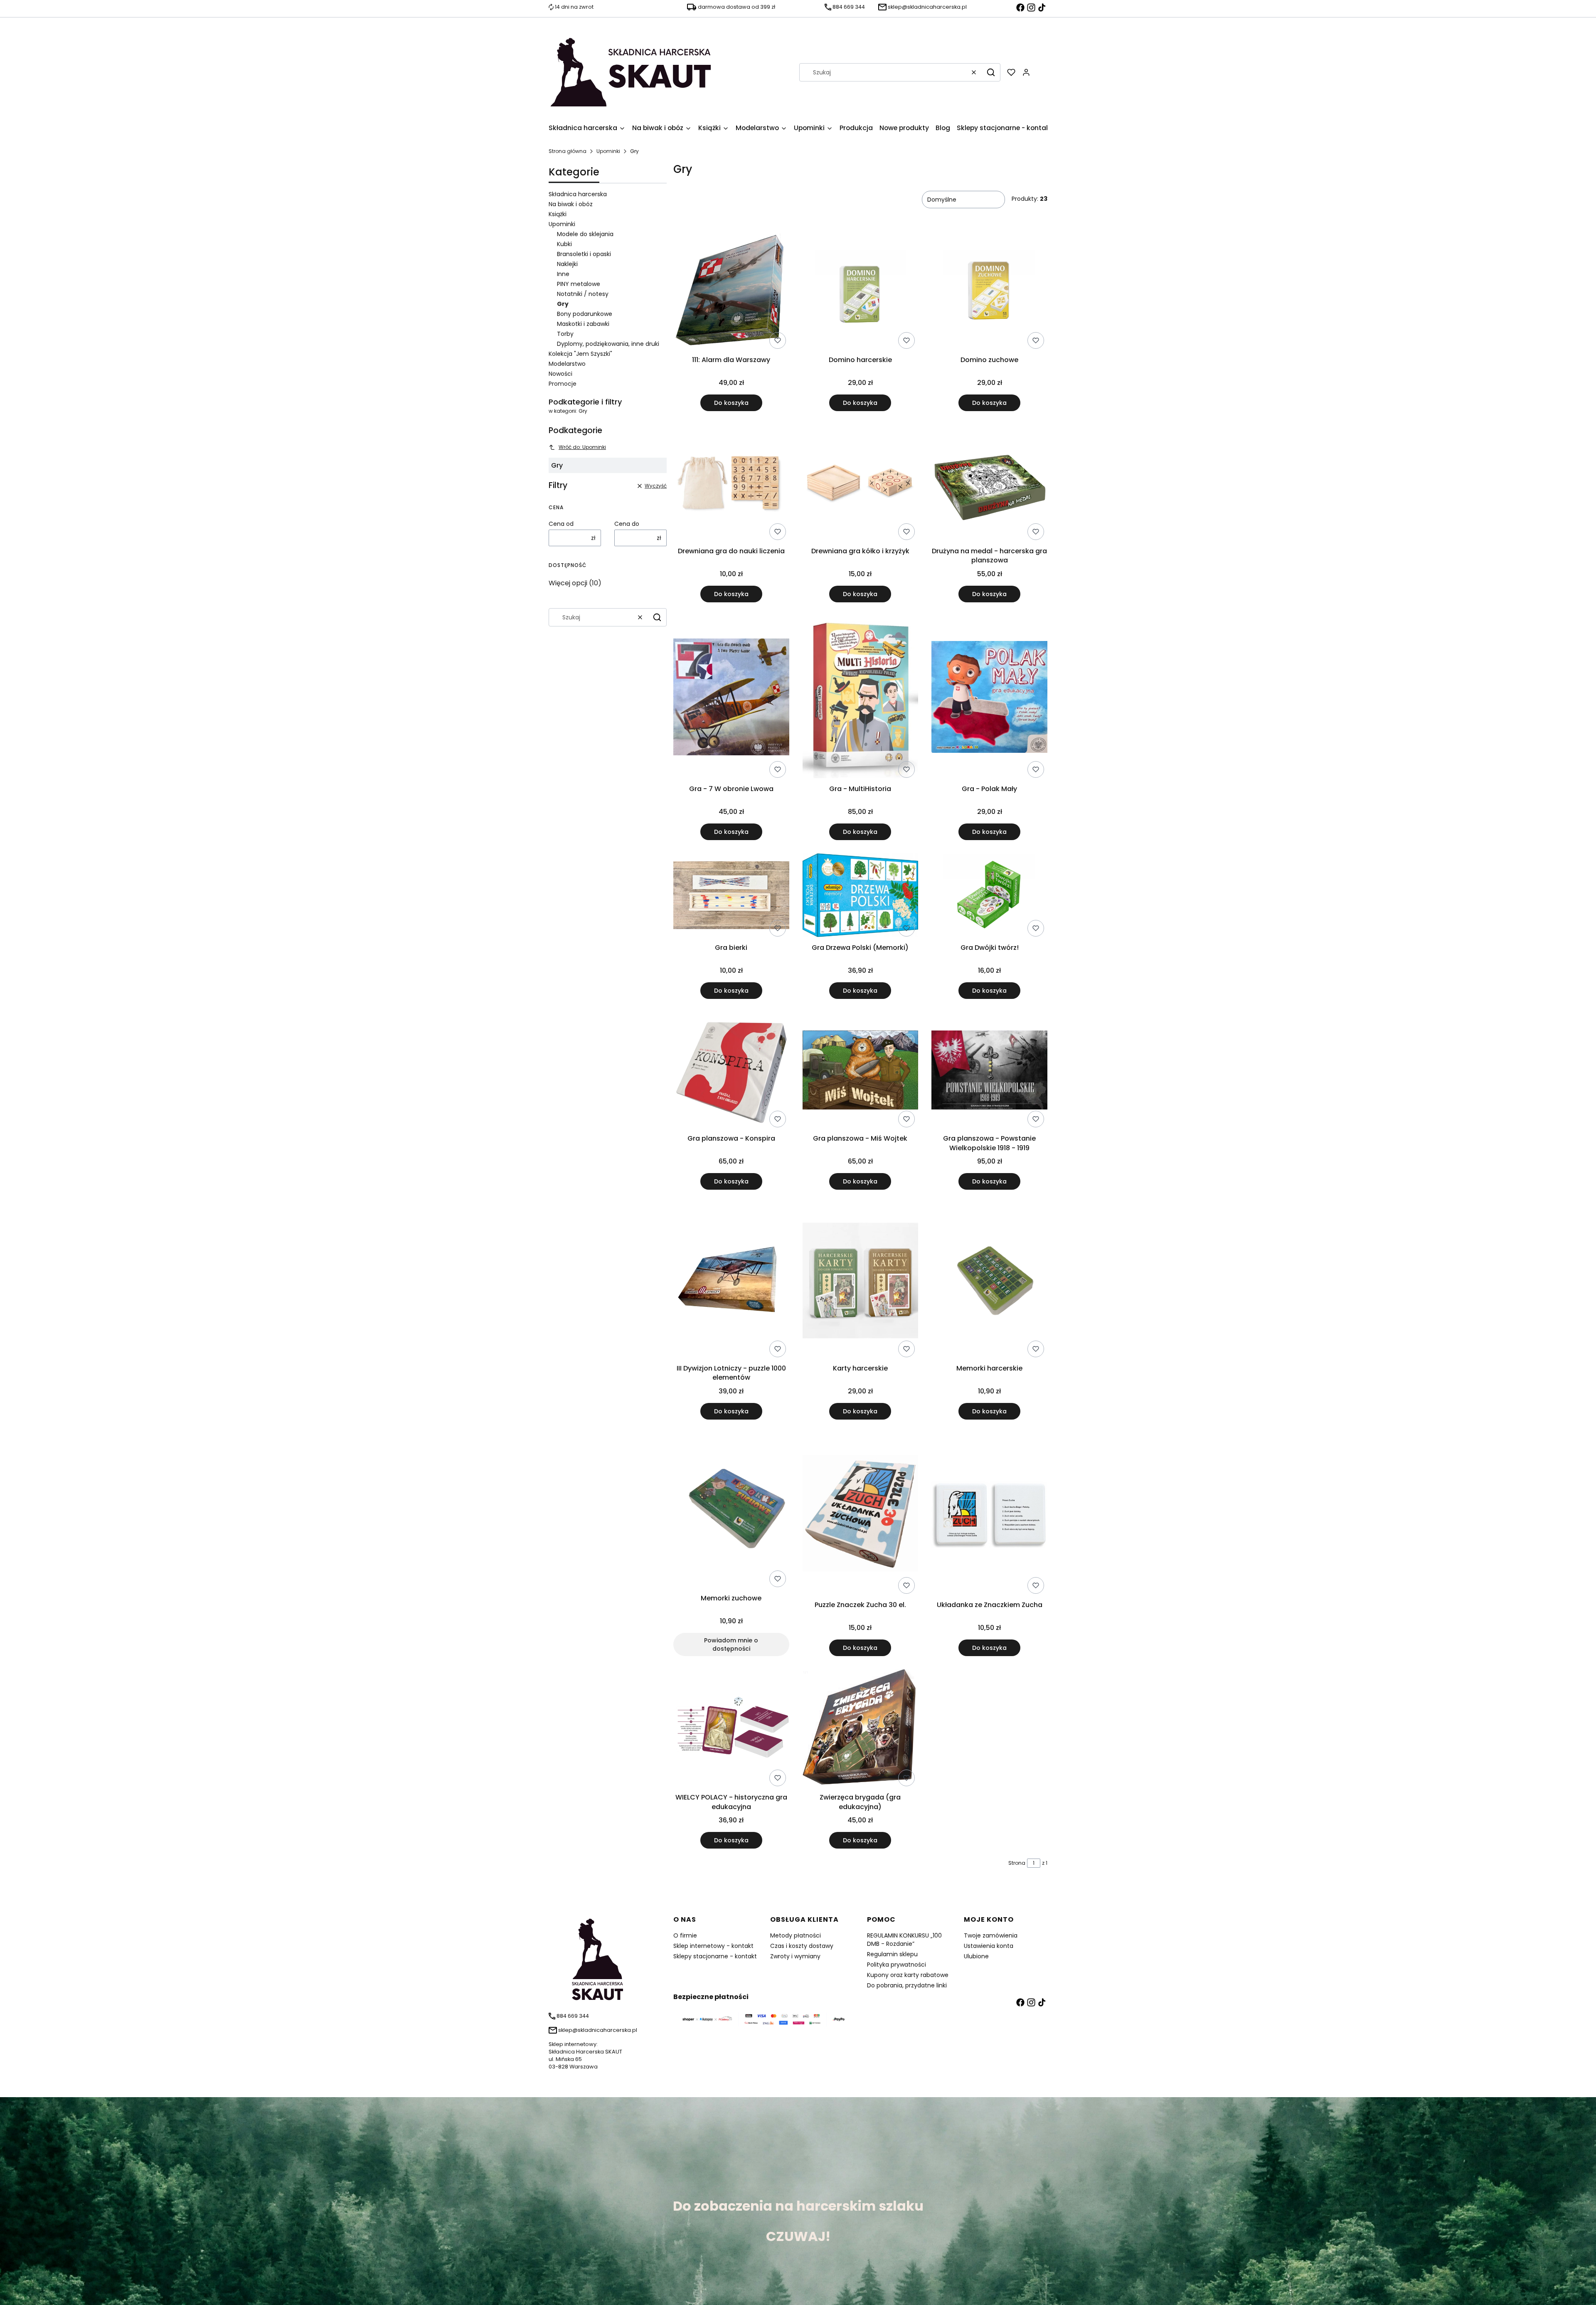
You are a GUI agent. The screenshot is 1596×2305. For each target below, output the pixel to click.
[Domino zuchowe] (989, 293)
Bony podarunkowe (585, 314)
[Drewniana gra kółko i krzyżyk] (861, 484)
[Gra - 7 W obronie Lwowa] (731, 698)
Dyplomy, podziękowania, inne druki (608, 344)
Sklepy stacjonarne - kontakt (715, 1956)
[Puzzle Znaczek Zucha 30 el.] (861, 1515)
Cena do (627, 524)
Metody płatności (796, 1935)
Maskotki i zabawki (583, 324)
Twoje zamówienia (991, 1935)
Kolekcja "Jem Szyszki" (580, 354)
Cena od (561, 524)
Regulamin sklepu (892, 1954)
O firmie (685, 1935)
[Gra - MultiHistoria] (861, 698)
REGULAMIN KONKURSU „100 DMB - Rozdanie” (904, 1940)
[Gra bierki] (731, 896)
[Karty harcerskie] (861, 1282)
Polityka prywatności (897, 1965)
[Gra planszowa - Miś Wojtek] (861, 1072)
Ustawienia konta (989, 1946)
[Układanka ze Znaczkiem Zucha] (989, 1515)
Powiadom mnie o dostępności (731, 1644)
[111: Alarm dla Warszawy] (731, 293)
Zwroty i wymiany (795, 1956)
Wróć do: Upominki (582, 447)
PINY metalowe (579, 284)
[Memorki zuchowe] (731, 1512)
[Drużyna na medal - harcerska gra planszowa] (989, 484)
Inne (563, 274)
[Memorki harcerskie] (989, 1282)
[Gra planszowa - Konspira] (731, 1072)
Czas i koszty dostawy (802, 1946)
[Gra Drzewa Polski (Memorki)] (861, 897)
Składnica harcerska (578, 194)
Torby (565, 334)
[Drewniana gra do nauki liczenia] (731, 484)
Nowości (560, 374)
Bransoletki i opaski (584, 254)
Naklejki (567, 264)
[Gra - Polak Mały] (989, 699)
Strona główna (568, 151)
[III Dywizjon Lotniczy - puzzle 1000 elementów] (731, 1282)
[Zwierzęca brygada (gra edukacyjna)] (861, 1730)
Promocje (563, 384)
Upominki (608, 151)
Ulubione (976, 1956)
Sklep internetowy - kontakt (713, 1946)
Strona (1017, 1863)
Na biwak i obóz (571, 204)
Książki (558, 214)
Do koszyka (731, 403)
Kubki (564, 244)
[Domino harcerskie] (861, 293)
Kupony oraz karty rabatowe (908, 1975)
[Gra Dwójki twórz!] (989, 897)
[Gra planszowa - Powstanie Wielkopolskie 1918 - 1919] (989, 1072)
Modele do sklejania (585, 234)
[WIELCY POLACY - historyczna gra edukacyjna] (731, 1729)
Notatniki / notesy (583, 294)
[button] (991, 72)
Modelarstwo (567, 364)
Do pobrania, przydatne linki (907, 1985)
